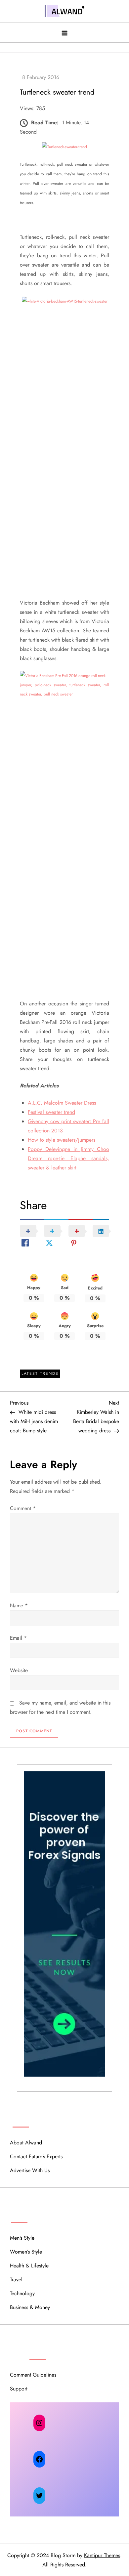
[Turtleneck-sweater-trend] (64, 147)
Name (19, 1605)
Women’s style (26, 2252)
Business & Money (30, 2307)
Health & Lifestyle (29, 2266)
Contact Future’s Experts (36, 2156)
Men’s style (22, 2238)
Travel (16, 2280)
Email (18, 1638)
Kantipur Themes (102, 2555)
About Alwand (26, 2143)
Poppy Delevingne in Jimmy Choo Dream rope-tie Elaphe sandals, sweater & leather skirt (68, 1158)
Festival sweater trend (51, 1112)
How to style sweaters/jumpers (62, 1140)
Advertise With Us (30, 2170)
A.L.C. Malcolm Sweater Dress (62, 1103)
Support (19, 2389)
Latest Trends (40, 1373)
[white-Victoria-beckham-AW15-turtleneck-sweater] (65, 301)
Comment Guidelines (33, 2375)
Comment (23, 1508)
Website (19, 1670)
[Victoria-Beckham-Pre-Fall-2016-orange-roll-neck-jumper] (64, 685)
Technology (22, 2293)
